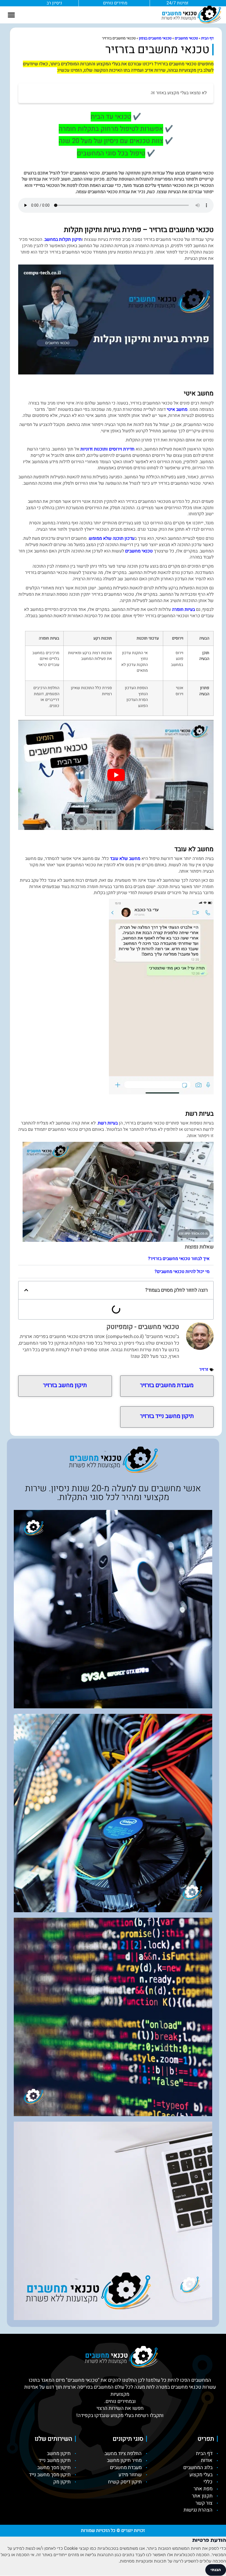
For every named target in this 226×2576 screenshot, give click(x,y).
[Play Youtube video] (116, 775)
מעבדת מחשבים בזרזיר (167, 1385)
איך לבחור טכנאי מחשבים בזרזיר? (179, 1259)
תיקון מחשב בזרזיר (65, 1385)
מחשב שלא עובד (125, 859)
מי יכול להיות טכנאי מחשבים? (182, 1272)
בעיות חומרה (183, 609)
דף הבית (207, 38)
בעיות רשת (108, 1123)
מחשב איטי (177, 409)
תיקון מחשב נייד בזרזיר (167, 1416)
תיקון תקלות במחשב (63, 239)
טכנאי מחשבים (186, 38)
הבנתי (216, 2570)
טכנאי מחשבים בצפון (155, 38)
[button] (11, 15)
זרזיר (204, 1369)
